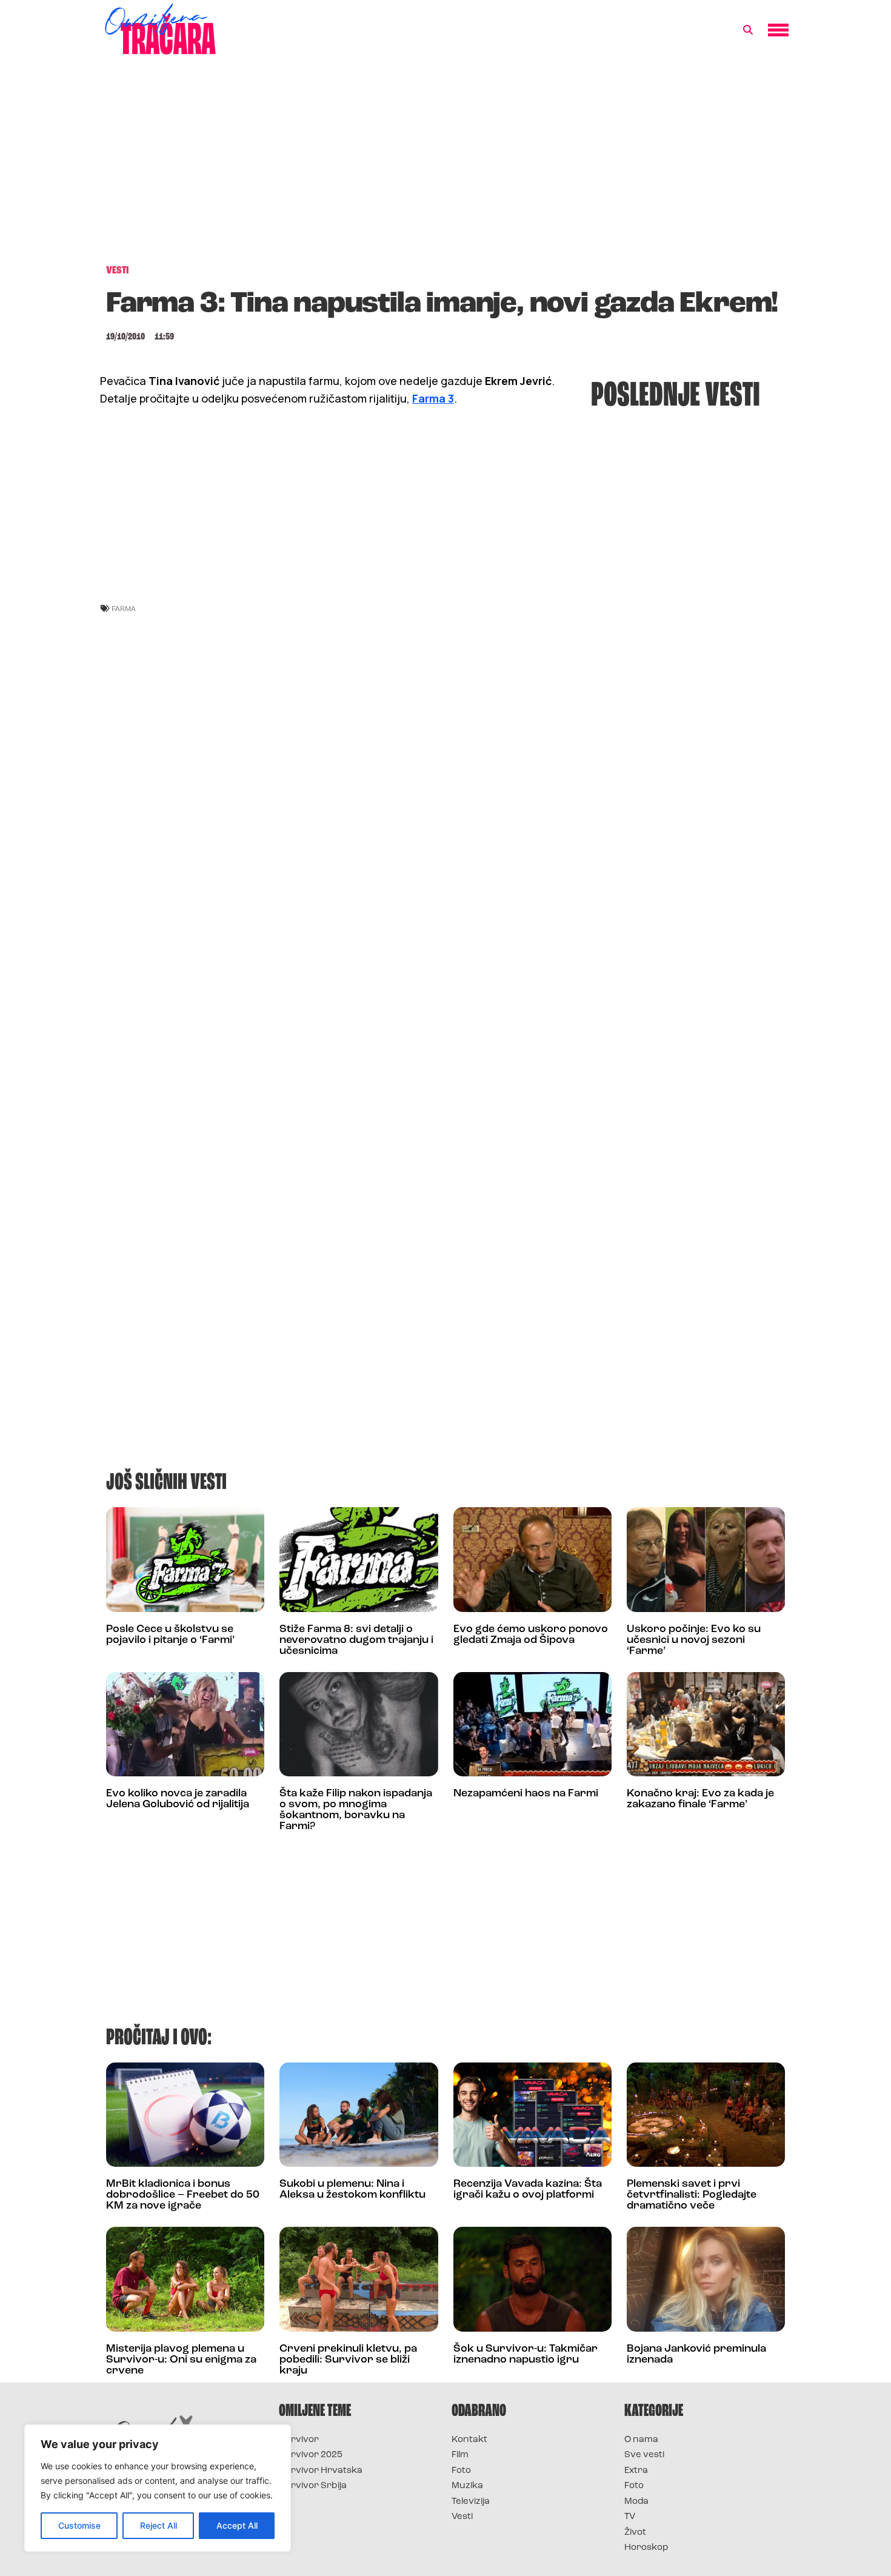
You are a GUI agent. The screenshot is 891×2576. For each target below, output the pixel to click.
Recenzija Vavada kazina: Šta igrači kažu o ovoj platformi (528, 2190)
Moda (636, 2502)
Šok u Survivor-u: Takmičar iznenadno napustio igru (526, 2355)
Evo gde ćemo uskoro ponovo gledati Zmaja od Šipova (531, 1635)
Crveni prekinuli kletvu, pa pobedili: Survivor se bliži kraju (348, 2360)
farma (124, 608)
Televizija (471, 2502)
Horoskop (646, 2548)
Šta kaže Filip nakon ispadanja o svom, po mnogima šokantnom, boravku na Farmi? (356, 1810)
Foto (461, 2471)
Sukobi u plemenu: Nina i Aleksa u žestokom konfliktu (352, 2190)
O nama (641, 2440)
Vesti (462, 2517)
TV (630, 2517)
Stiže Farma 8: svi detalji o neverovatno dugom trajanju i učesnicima (356, 1641)
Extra (636, 2471)
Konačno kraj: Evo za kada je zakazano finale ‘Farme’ (700, 1799)
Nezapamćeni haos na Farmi (526, 1794)
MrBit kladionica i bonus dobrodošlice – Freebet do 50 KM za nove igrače (183, 2195)
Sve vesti (644, 2455)
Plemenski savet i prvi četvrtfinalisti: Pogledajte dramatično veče (692, 2195)
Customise (79, 2525)
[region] (158, 2488)
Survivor (299, 2440)
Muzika (467, 2486)
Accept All (237, 2525)
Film (460, 2455)
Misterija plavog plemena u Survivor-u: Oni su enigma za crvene (181, 2360)
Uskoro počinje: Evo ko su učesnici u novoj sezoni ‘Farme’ (694, 1641)
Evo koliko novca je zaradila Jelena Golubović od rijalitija (178, 1799)
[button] (748, 30)
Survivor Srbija (313, 2486)
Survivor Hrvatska (321, 2471)
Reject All (159, 2525)
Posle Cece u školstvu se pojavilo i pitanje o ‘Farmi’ (170, 1635)
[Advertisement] (446, 166)
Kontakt (469, 2440)
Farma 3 (433, 398)
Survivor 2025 (311, 2455)
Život (635, 2533)
